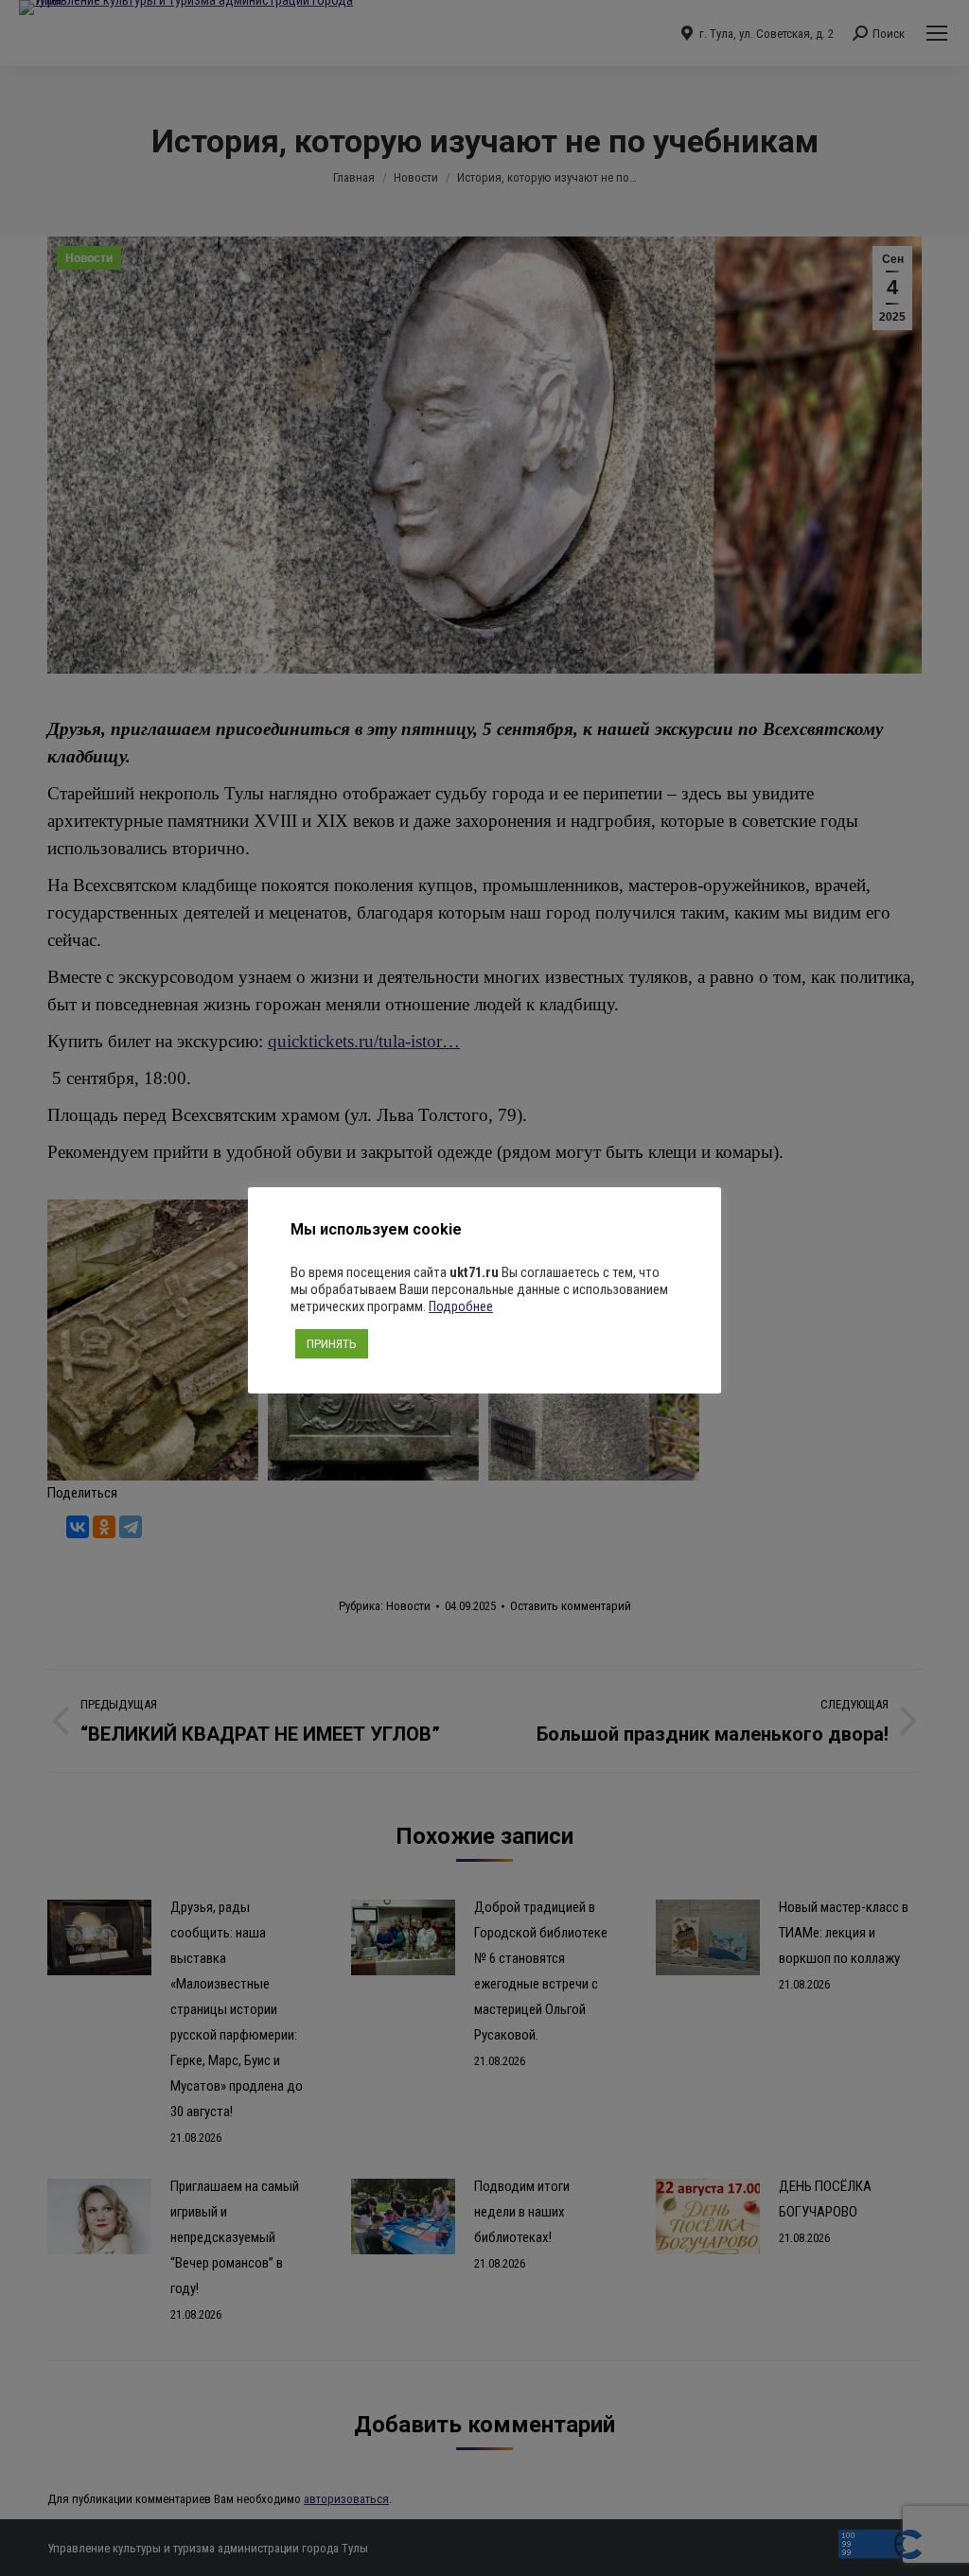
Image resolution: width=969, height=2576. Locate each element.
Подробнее (461, 1306)
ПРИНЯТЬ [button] (332, 1344)
